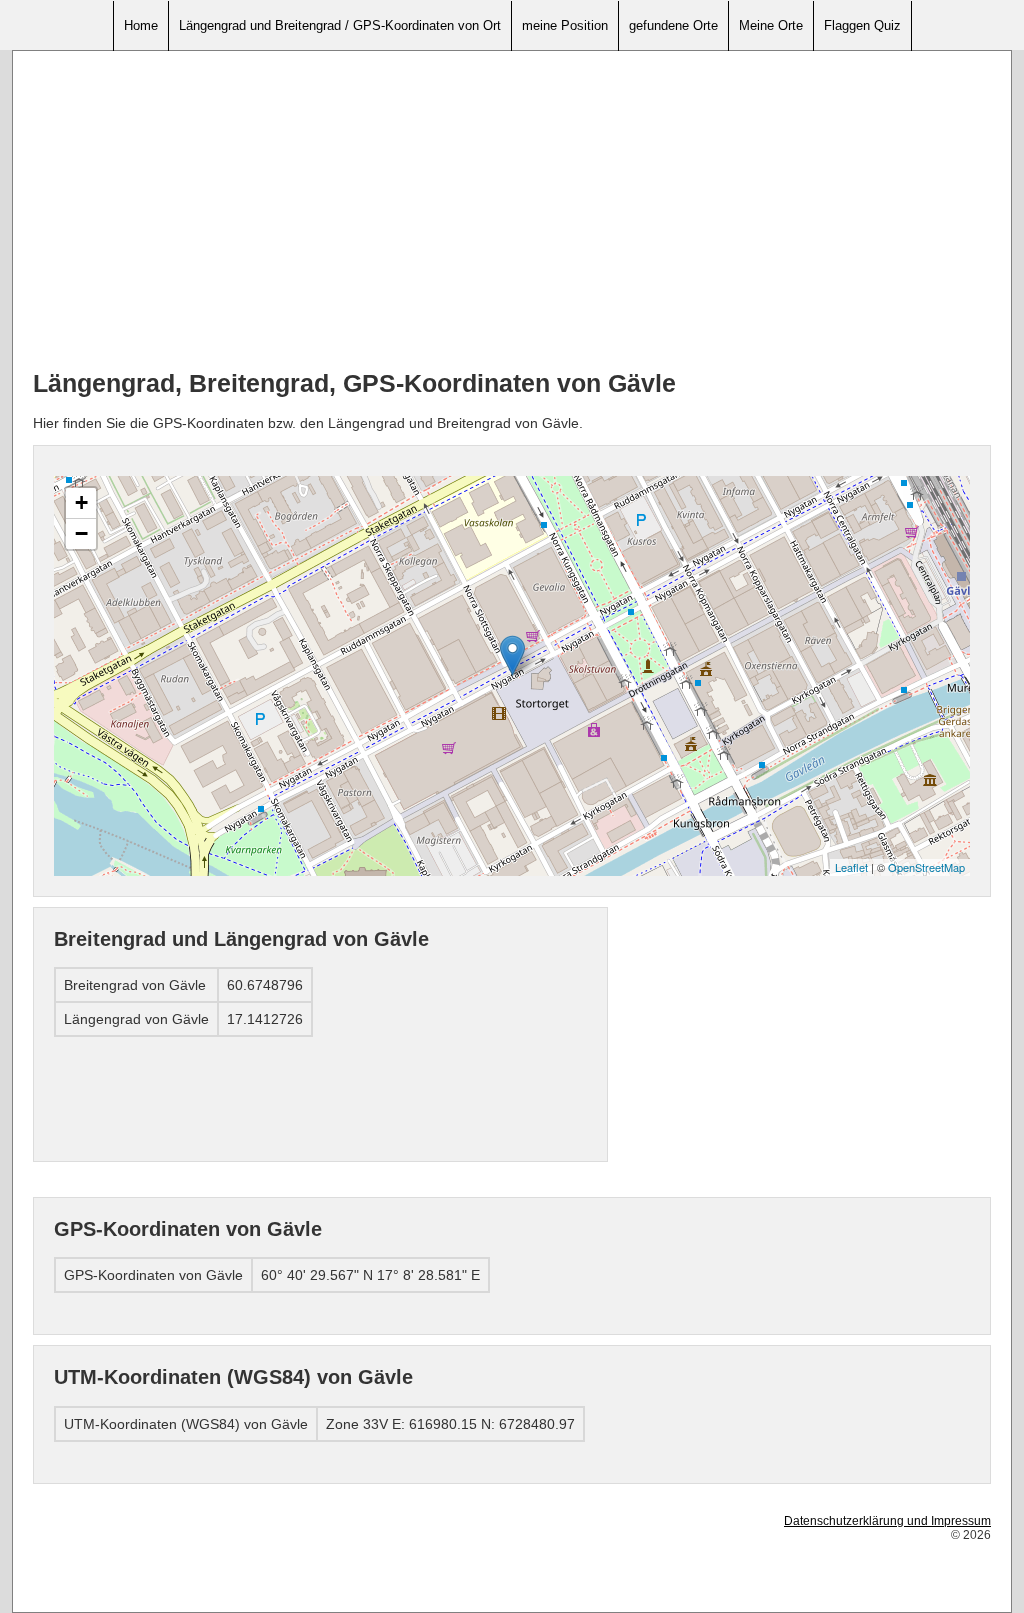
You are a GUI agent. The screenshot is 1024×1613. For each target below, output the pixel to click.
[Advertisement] (512, 211)
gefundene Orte (673, 25)
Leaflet (851, 867)
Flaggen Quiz (862, 25)
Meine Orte (771, 25)
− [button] (81, 533)
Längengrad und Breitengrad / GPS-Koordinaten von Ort (340, 25)
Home (141, 25)
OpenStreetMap (926, 867)
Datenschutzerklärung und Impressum (887, 1521)
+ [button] (81, 502)
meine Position (565, 25)
